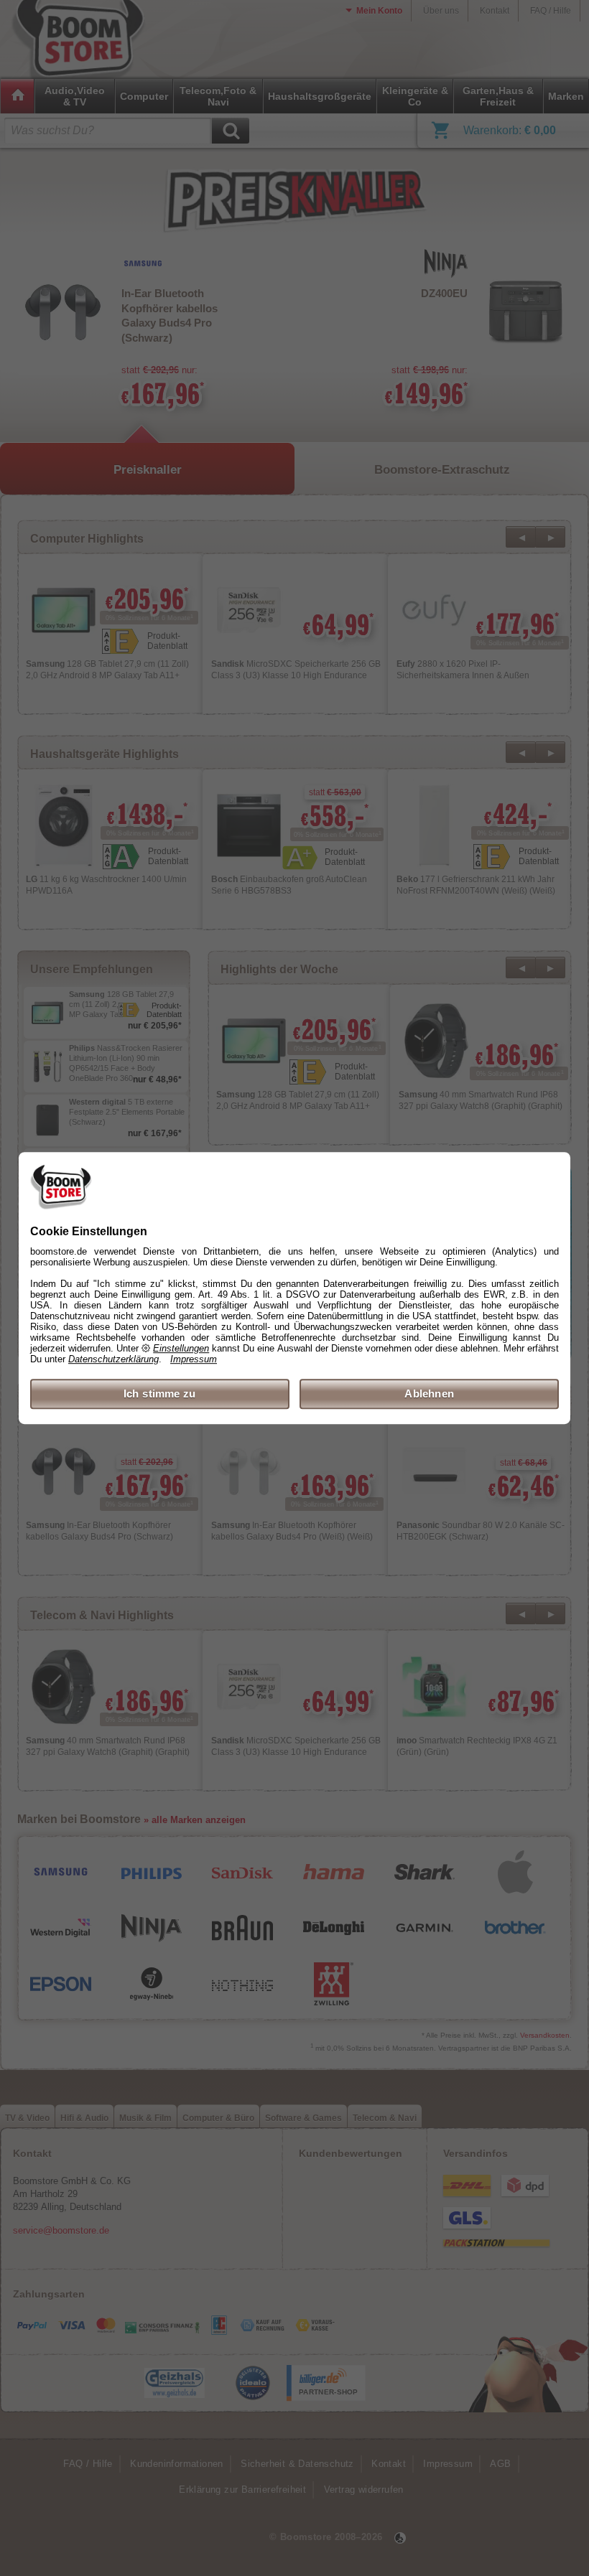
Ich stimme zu (160, 1394)
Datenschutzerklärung (113, 1359)
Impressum (194, 1359)
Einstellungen (181, 1348)
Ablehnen (429, 1394)
